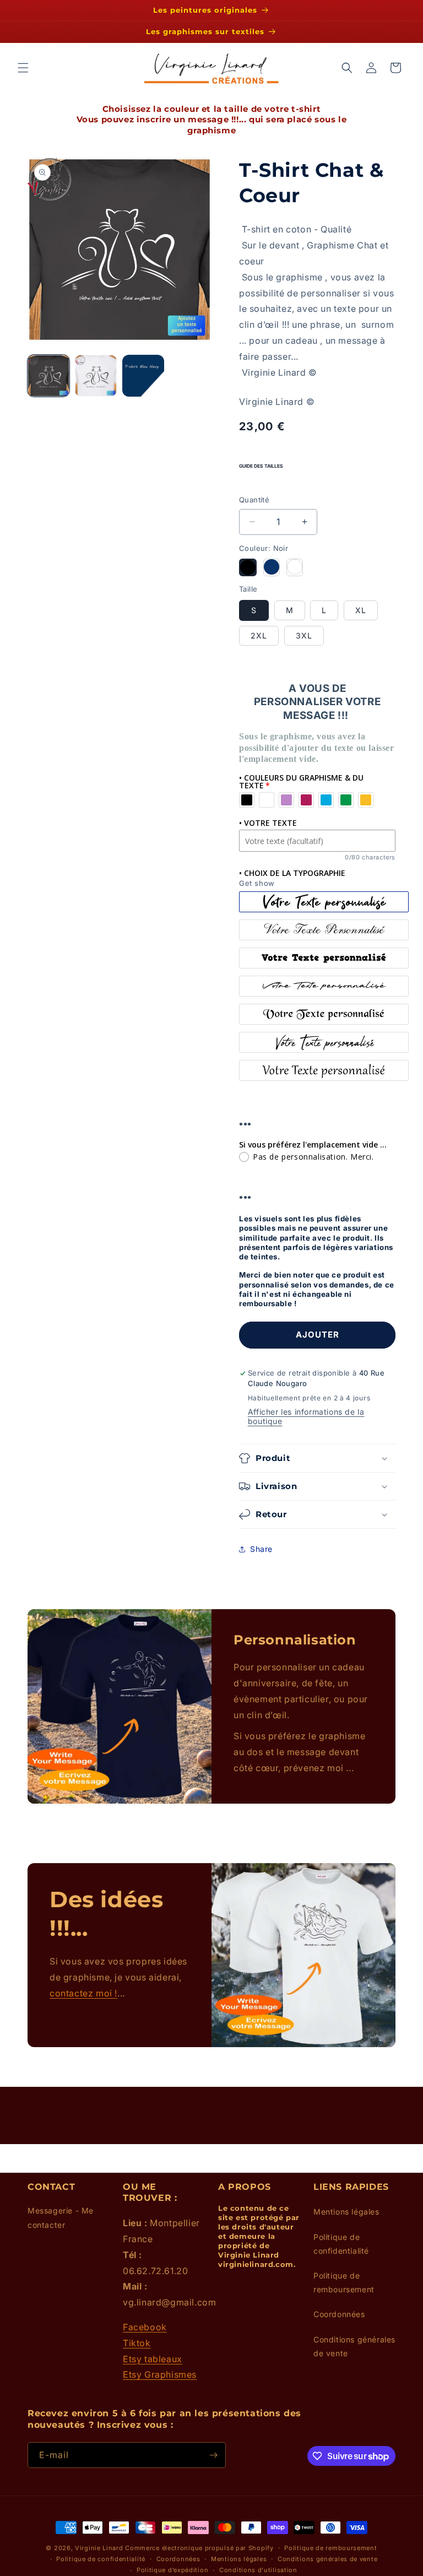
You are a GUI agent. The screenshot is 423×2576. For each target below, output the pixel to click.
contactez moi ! (83, 1993)
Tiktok (137, 2343)
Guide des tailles (261, 466)
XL (361, 610)
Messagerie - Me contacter (61, 2217)
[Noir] (248, 567)
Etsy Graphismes (160, 2374)
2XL (259, 635)
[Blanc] (295, 567)
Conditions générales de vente (354, 2346)
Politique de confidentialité (341, 2244)
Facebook (145, 2327)
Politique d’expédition (172, 2570)
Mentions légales (346, 2212)
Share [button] (261, 1549)
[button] (23, 68)
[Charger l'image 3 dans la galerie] (143, 376)
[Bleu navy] (272, 567)
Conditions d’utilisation (258, 2570)
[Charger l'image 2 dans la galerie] (96, 376)
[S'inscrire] (213, 2455)
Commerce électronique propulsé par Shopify (199, 2548)
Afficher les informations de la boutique (306, 1416)
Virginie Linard (99, 2548)
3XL (304, 635)
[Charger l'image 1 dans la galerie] (48, 376)
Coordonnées (339, 2314)
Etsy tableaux (153, 2359)
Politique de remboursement (344, 2282)
